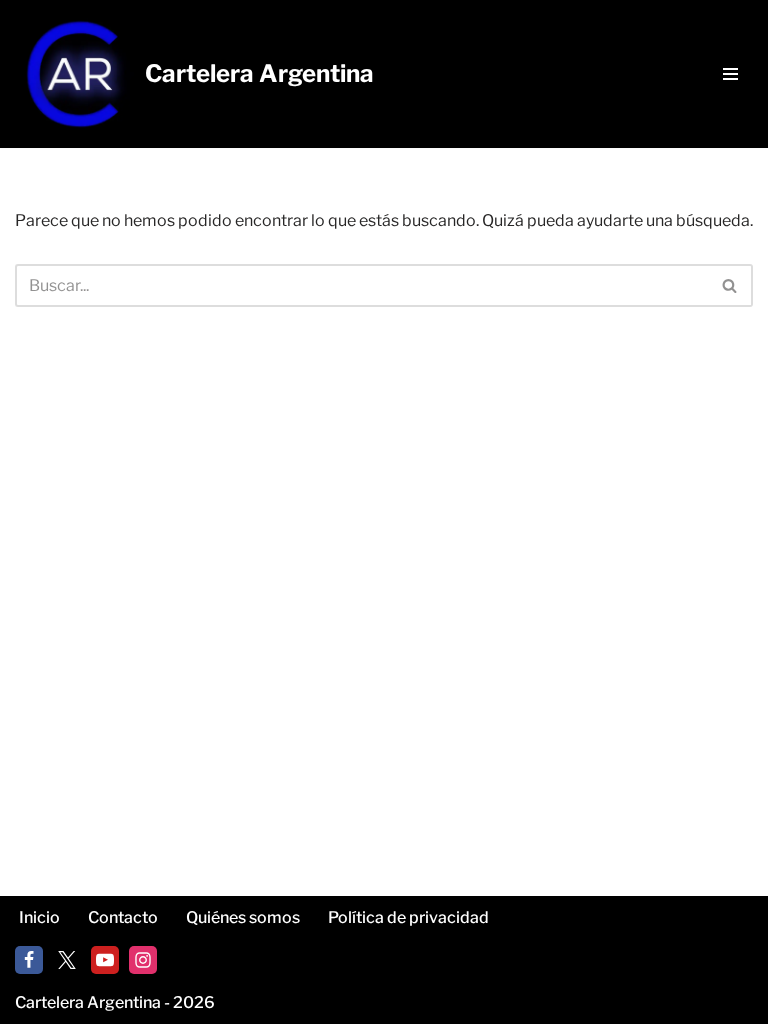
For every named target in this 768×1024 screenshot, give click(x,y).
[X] (67, 960)
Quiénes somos (243, 917)
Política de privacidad (408, 917)
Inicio (39, 917)
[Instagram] (143, 960)
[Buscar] (730, 285)
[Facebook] (29, 960)
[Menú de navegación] (730, 74)
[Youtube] (105, 960)
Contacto (123, 917)
